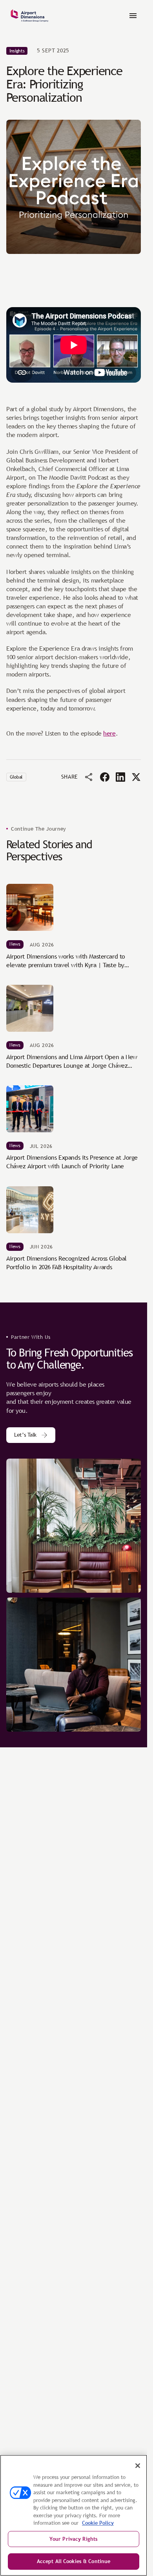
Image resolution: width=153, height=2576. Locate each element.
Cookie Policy (98, 2523)
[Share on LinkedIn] (120, 777)
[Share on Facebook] (105, 777)
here (109, 733)
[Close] (138, 2466)
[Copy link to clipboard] (89, 777)
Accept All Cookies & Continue (74, 2561)
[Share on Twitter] (136, 777)
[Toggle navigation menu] (133, 16)
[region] (74, 2515)
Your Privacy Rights (74, 2539)
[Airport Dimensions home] (30, 16)
